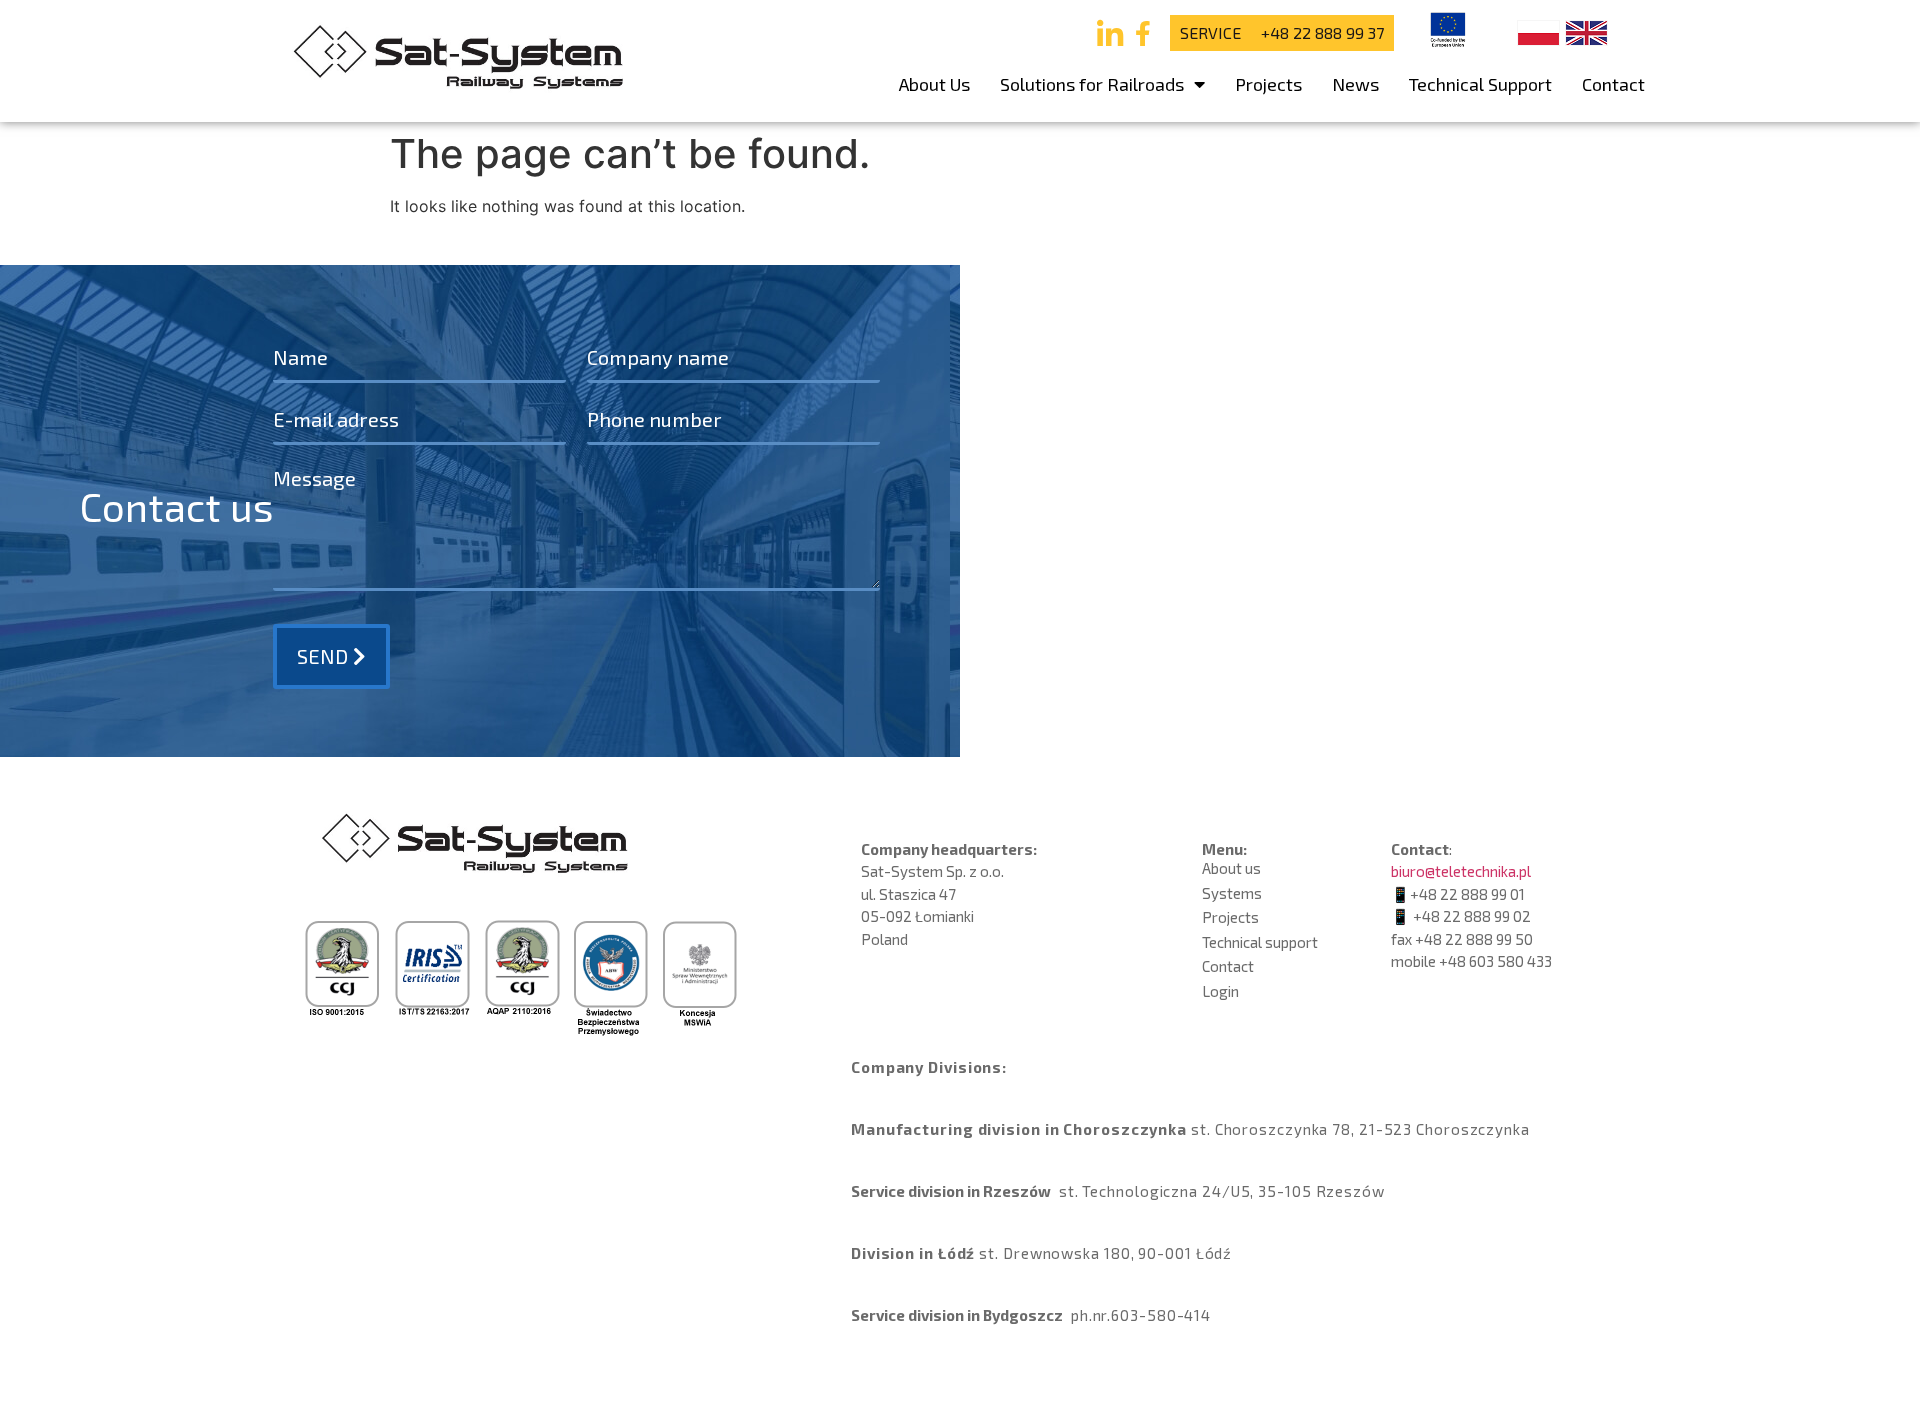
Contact (1613, 84)
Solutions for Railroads (1092, 84)
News (1355, 84)
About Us (934, 84)
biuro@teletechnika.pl (1461, 871)
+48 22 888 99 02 (1472, 916)
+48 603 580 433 (1495, 961)
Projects (1268, 84)
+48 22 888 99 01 (1467, 894)
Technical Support (1480, 84)
